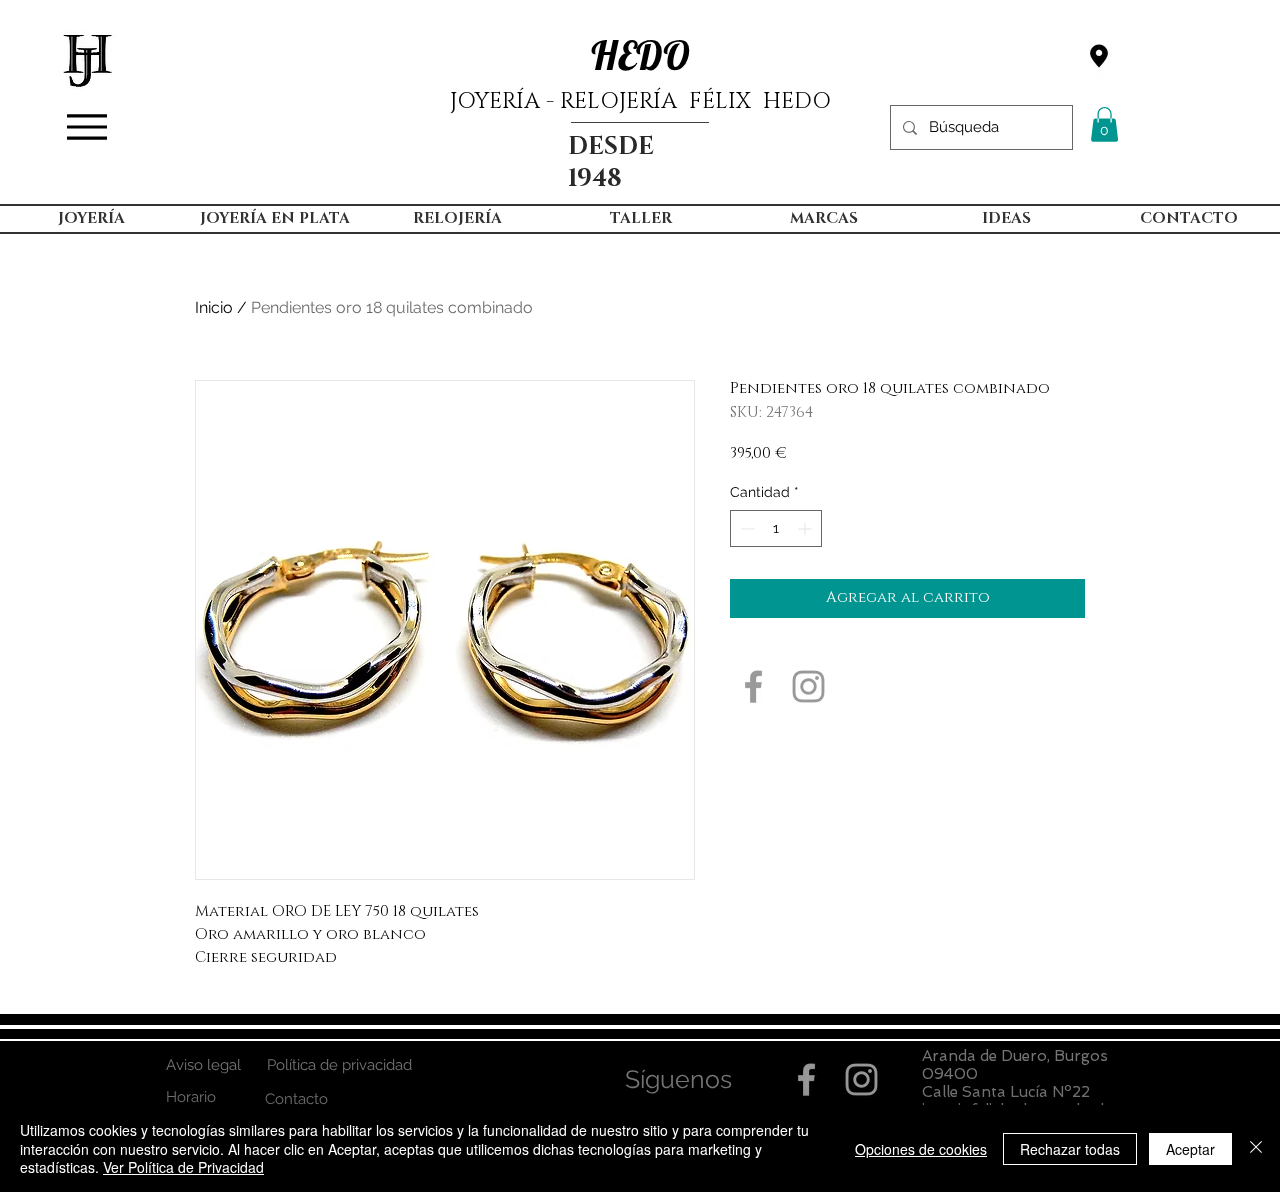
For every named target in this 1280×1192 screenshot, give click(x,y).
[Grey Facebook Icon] (753, 686)
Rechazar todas (1070, 1149)
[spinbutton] (776, 528)
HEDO (640, 55)
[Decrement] (745, 528)
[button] (1104, 124)
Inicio (214, 307)
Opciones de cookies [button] (921, 1149)
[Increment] (806, 528)
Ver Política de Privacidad (183, 1167)
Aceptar (1190, 1149)
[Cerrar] (1256, 1148)
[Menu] (87, 127)
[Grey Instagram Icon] (808, 686)
